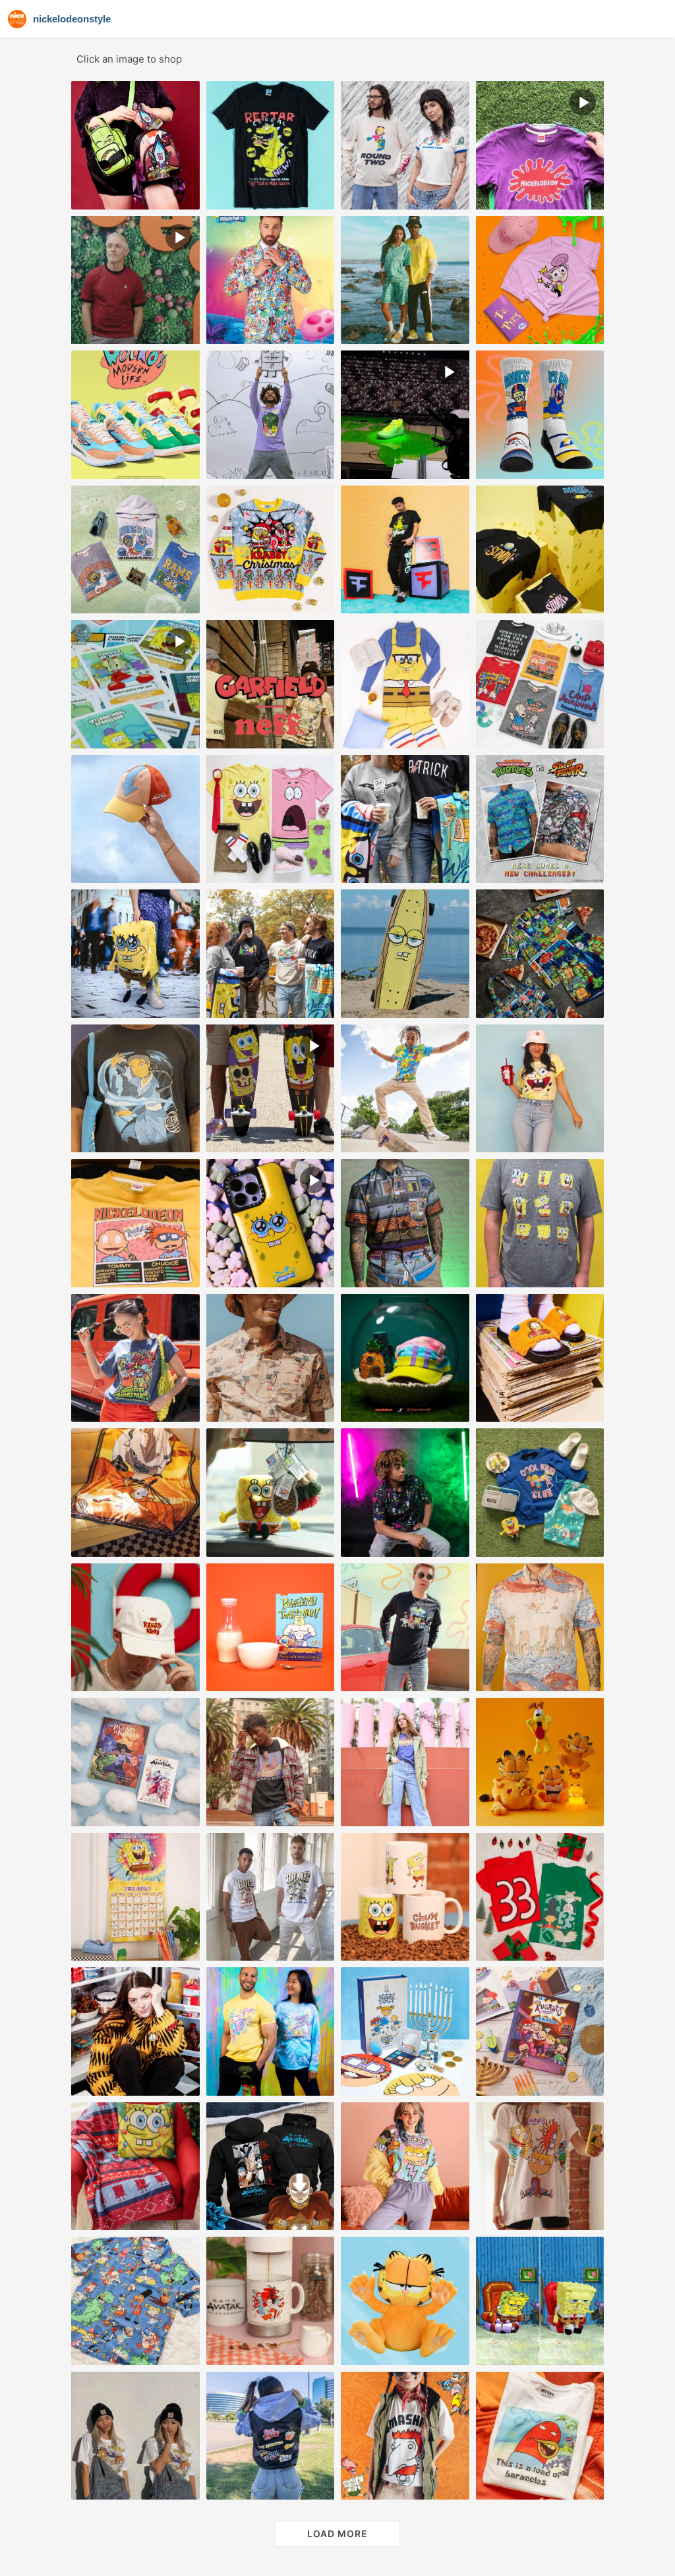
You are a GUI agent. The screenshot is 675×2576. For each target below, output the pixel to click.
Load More (337, 2534)
